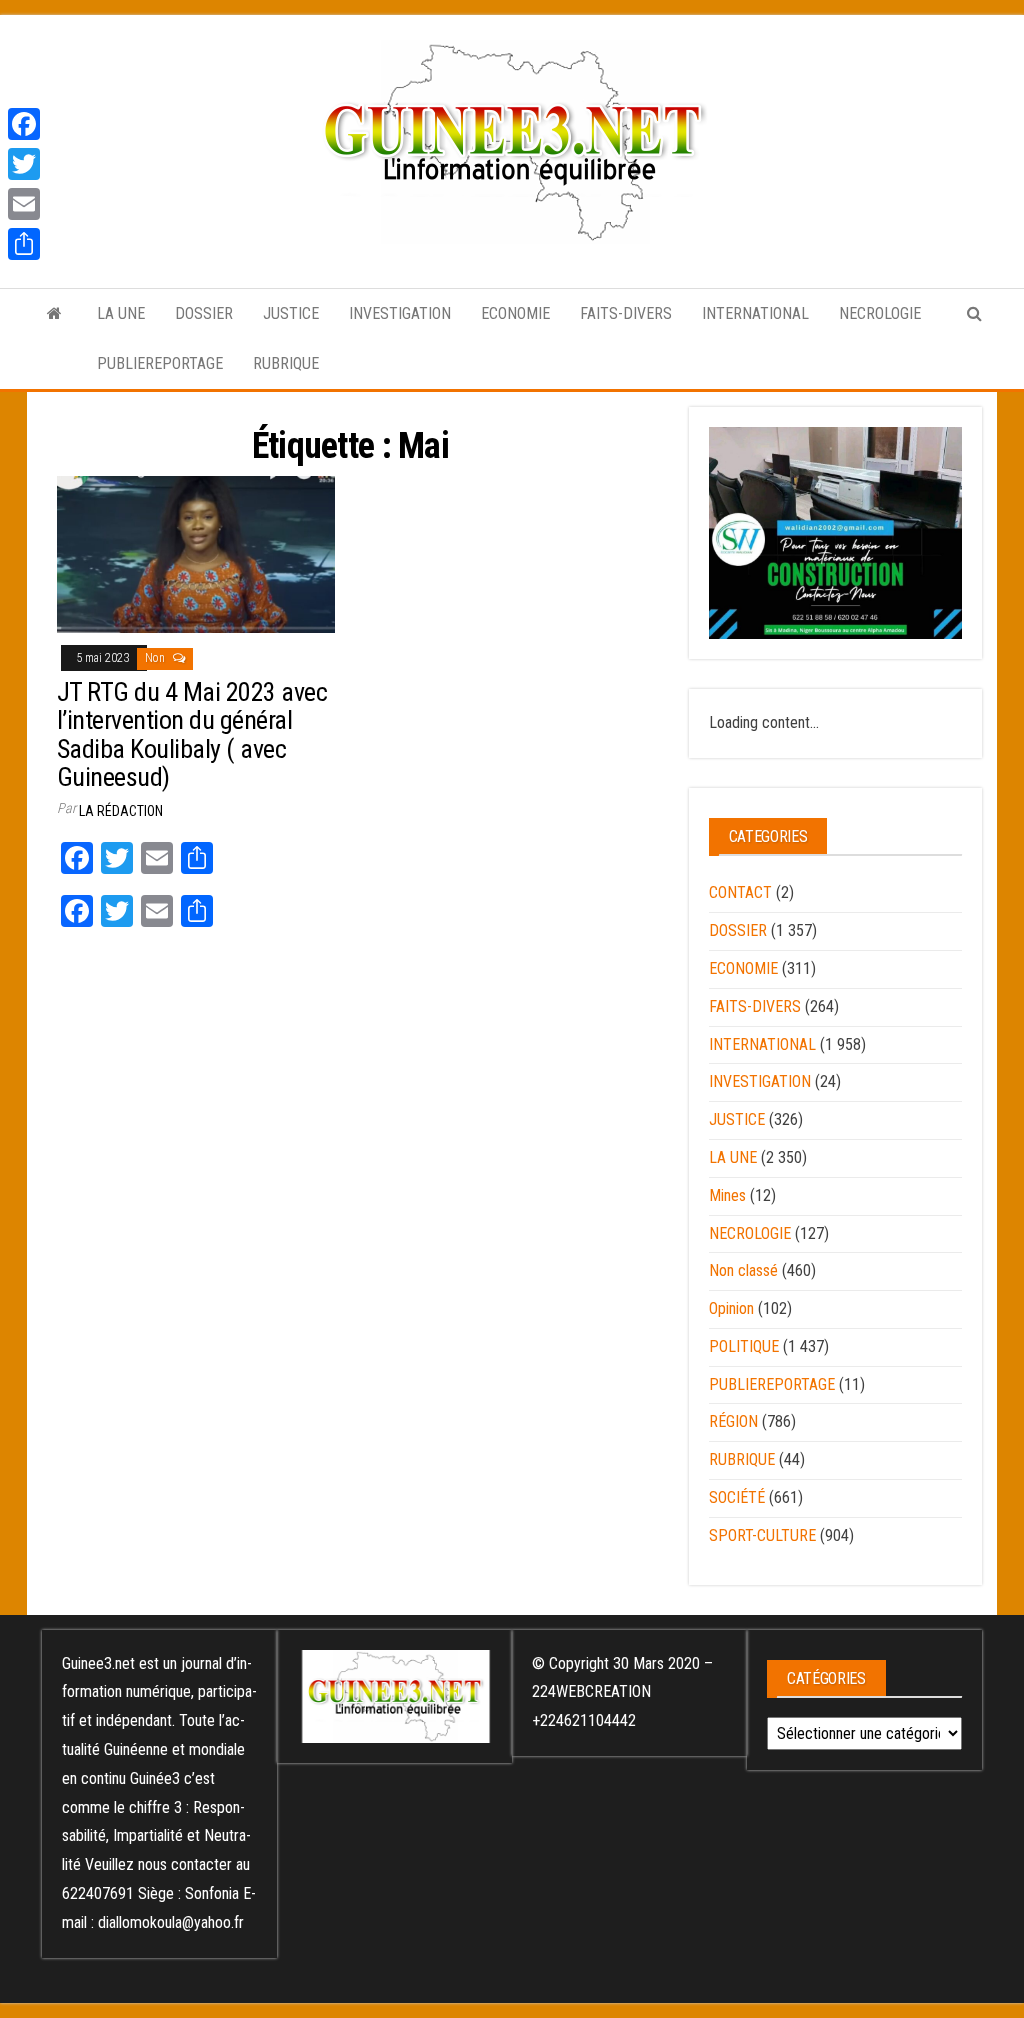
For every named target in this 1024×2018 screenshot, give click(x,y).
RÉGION (733, 1421)
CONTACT (740, 892)
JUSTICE (291, 313)
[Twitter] (24, 164)
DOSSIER (204, 313)
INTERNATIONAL (755, 313)
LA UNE (121, 313)
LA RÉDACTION (121, 811)
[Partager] (24, 244)
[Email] (24, 204)
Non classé (743, 1270)
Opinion (731, 1308)
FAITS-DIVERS (626, 313)
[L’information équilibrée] (54, 314)
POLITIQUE (744, 1346)
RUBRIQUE (286, 363)
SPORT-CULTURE (762, 1535)
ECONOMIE (515, 313)
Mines (727, 1195)
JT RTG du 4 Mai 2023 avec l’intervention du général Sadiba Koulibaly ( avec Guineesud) (192, 735)
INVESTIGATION (400, 313)
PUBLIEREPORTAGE (160, 363)
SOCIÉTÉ (737, 1497)
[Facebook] (24, 124)
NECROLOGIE (880, 313)
